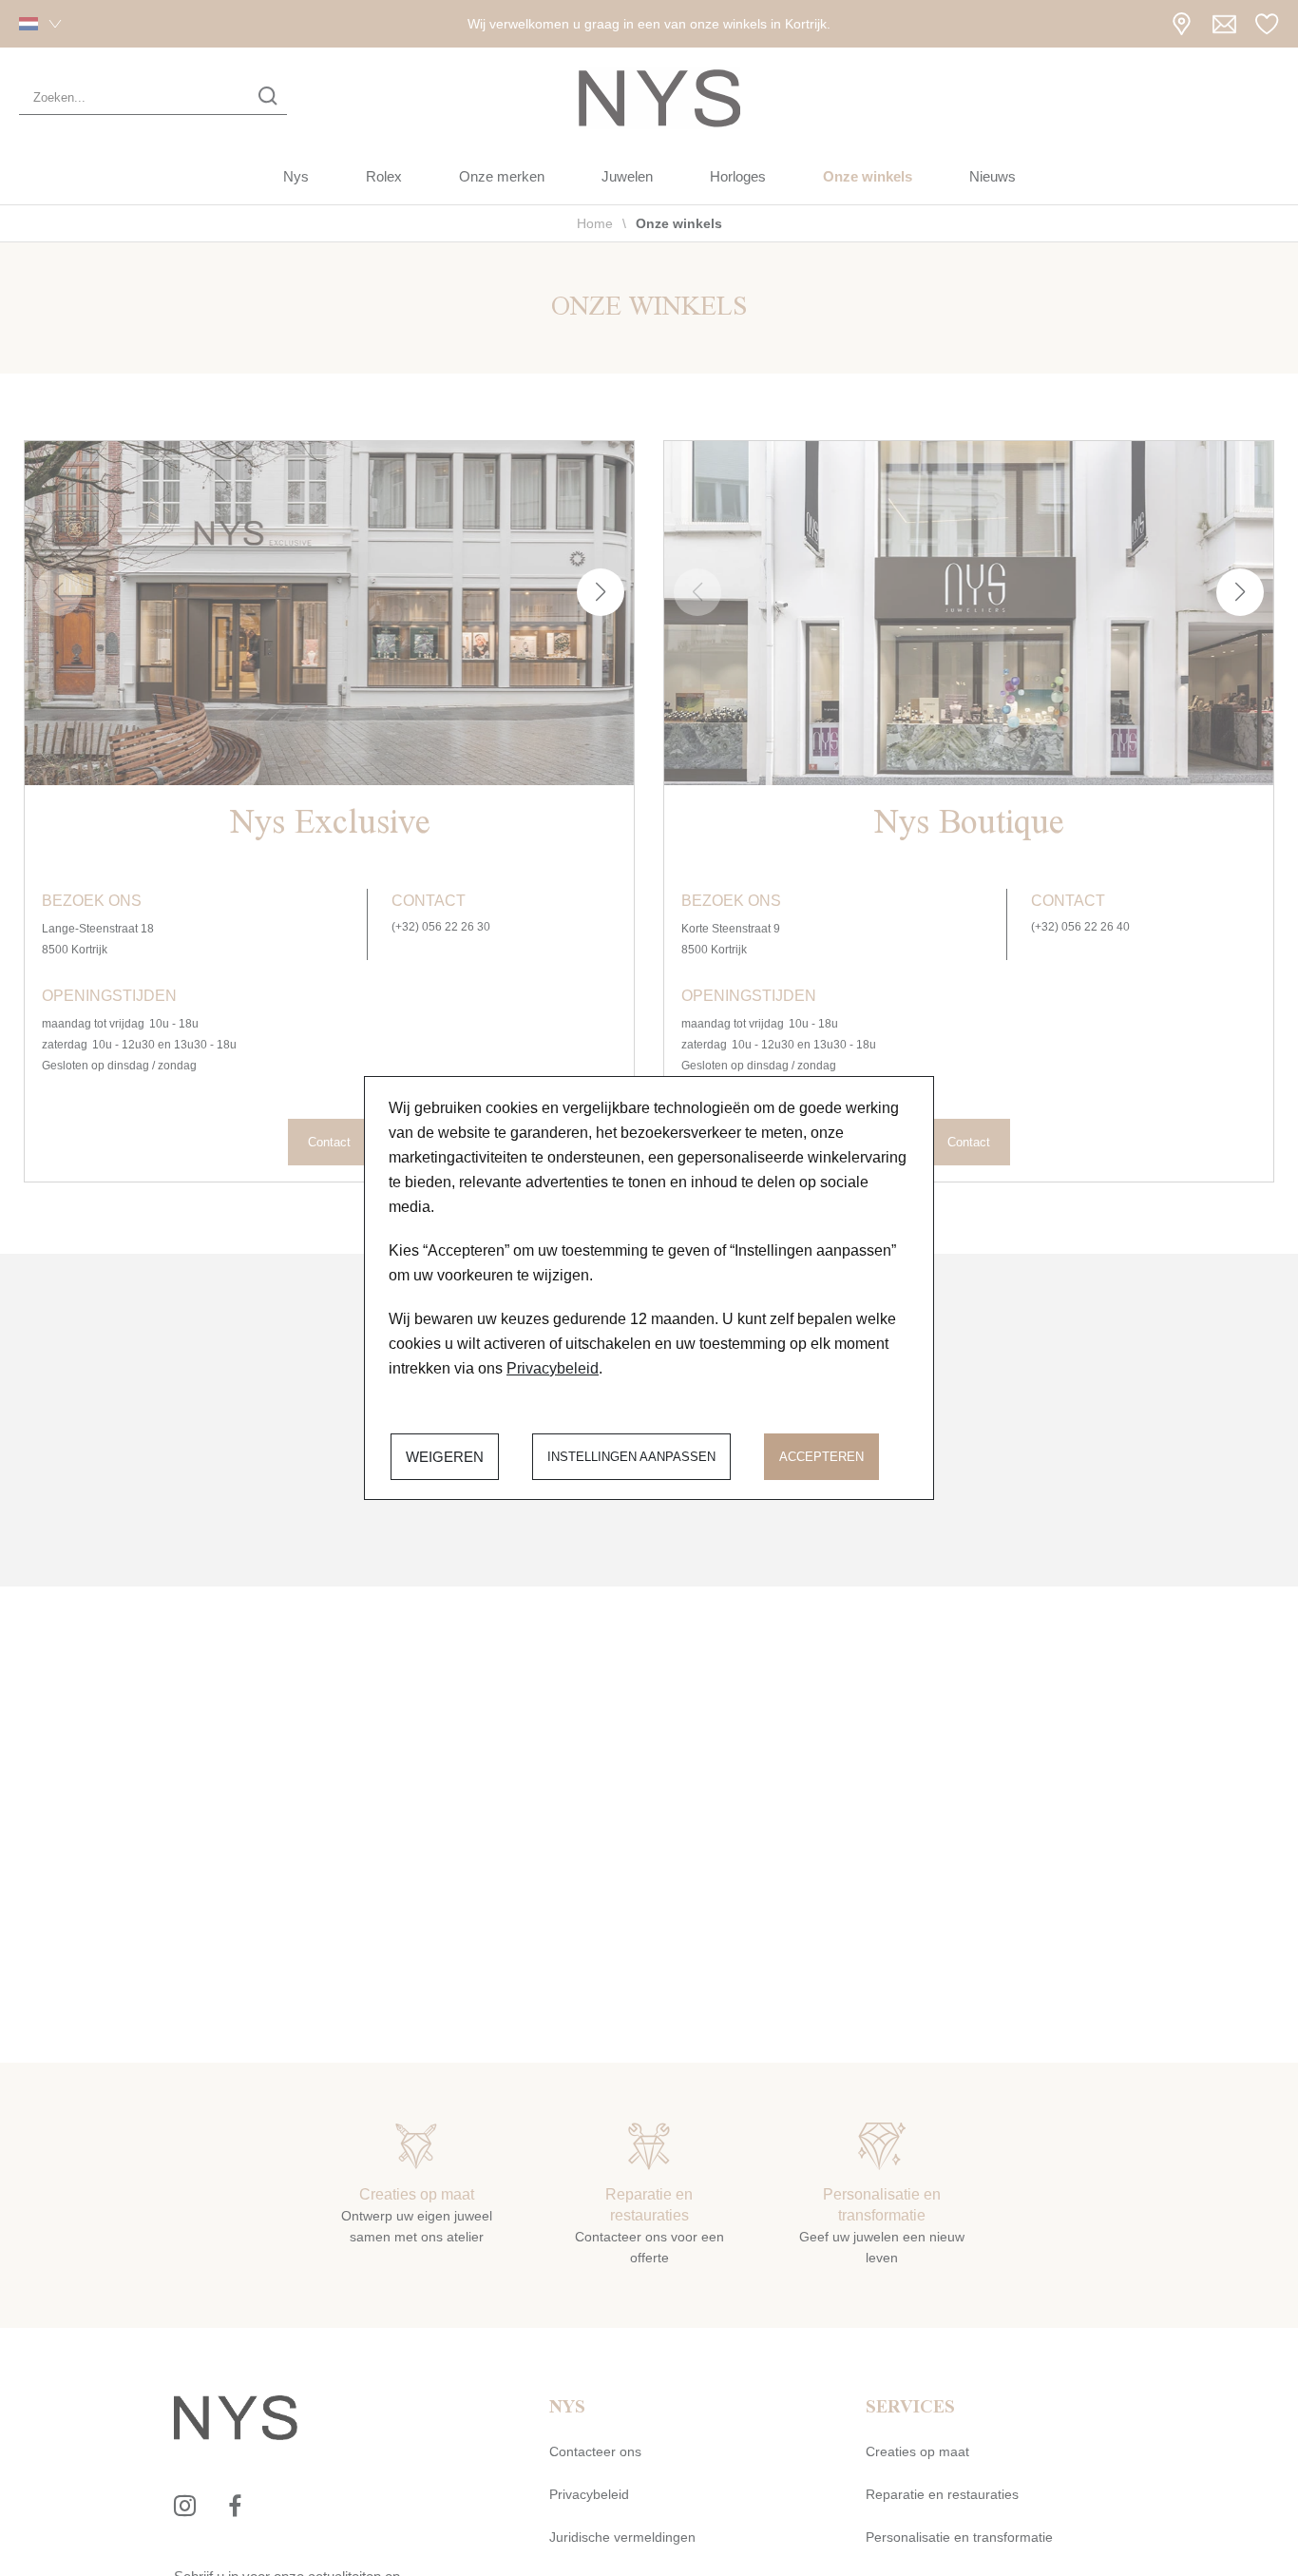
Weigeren (445, 1457)
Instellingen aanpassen (631, 1457)
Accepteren (821, 1457)
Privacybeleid (553, 1368)
